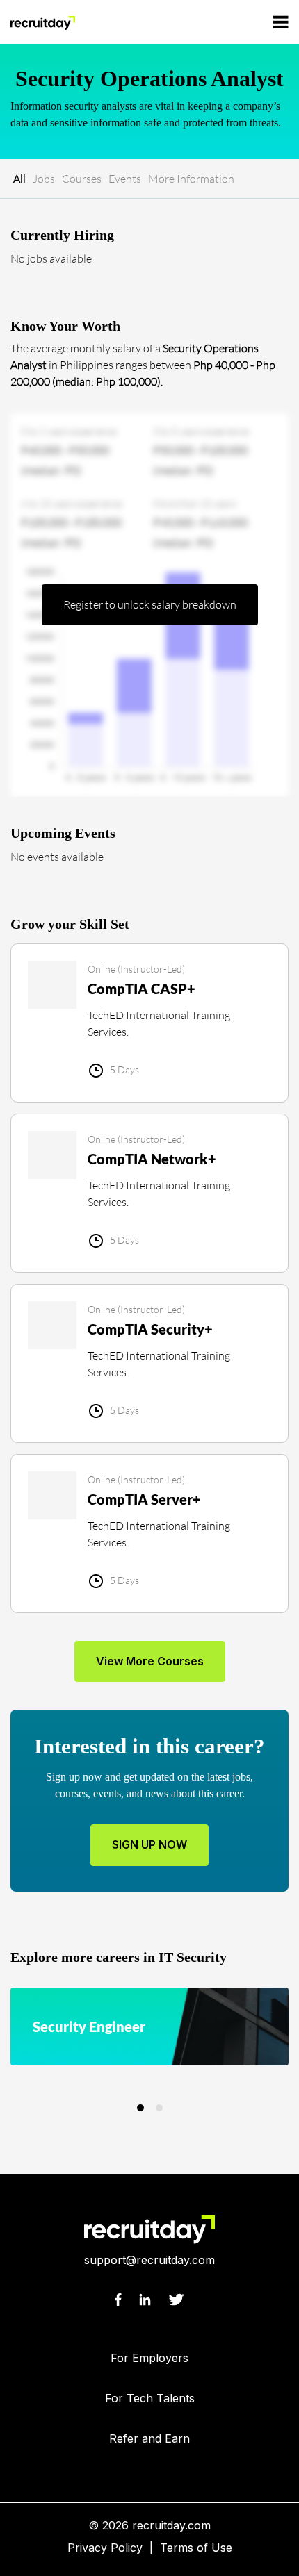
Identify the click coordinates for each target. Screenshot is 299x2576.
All (19, 179)
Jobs (44, 179)
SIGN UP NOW (149, 1844)
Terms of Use (196, 2548)
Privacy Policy (105, 2548)
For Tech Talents (150, 2398)
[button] (140, 2108)
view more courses (150, 1661)
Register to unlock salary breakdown (150, 604)
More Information (191, 179)
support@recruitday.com (149, 2260)
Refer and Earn (149, 2438)
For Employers (149, 2358)
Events (125, 179)
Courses (82, 179)
